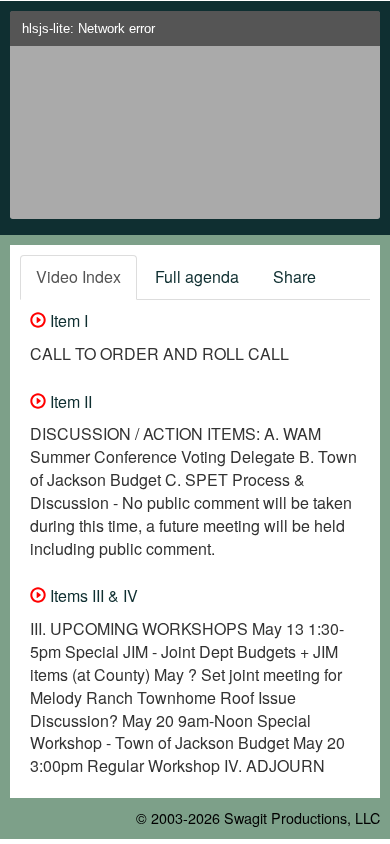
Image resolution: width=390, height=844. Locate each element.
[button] (360, 34)
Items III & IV (92, 595)
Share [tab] (294, 276)
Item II (69, 401)
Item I (67, 320)
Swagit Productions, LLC (302, 817)
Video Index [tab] (78, 276)
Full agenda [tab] (197, 276)
